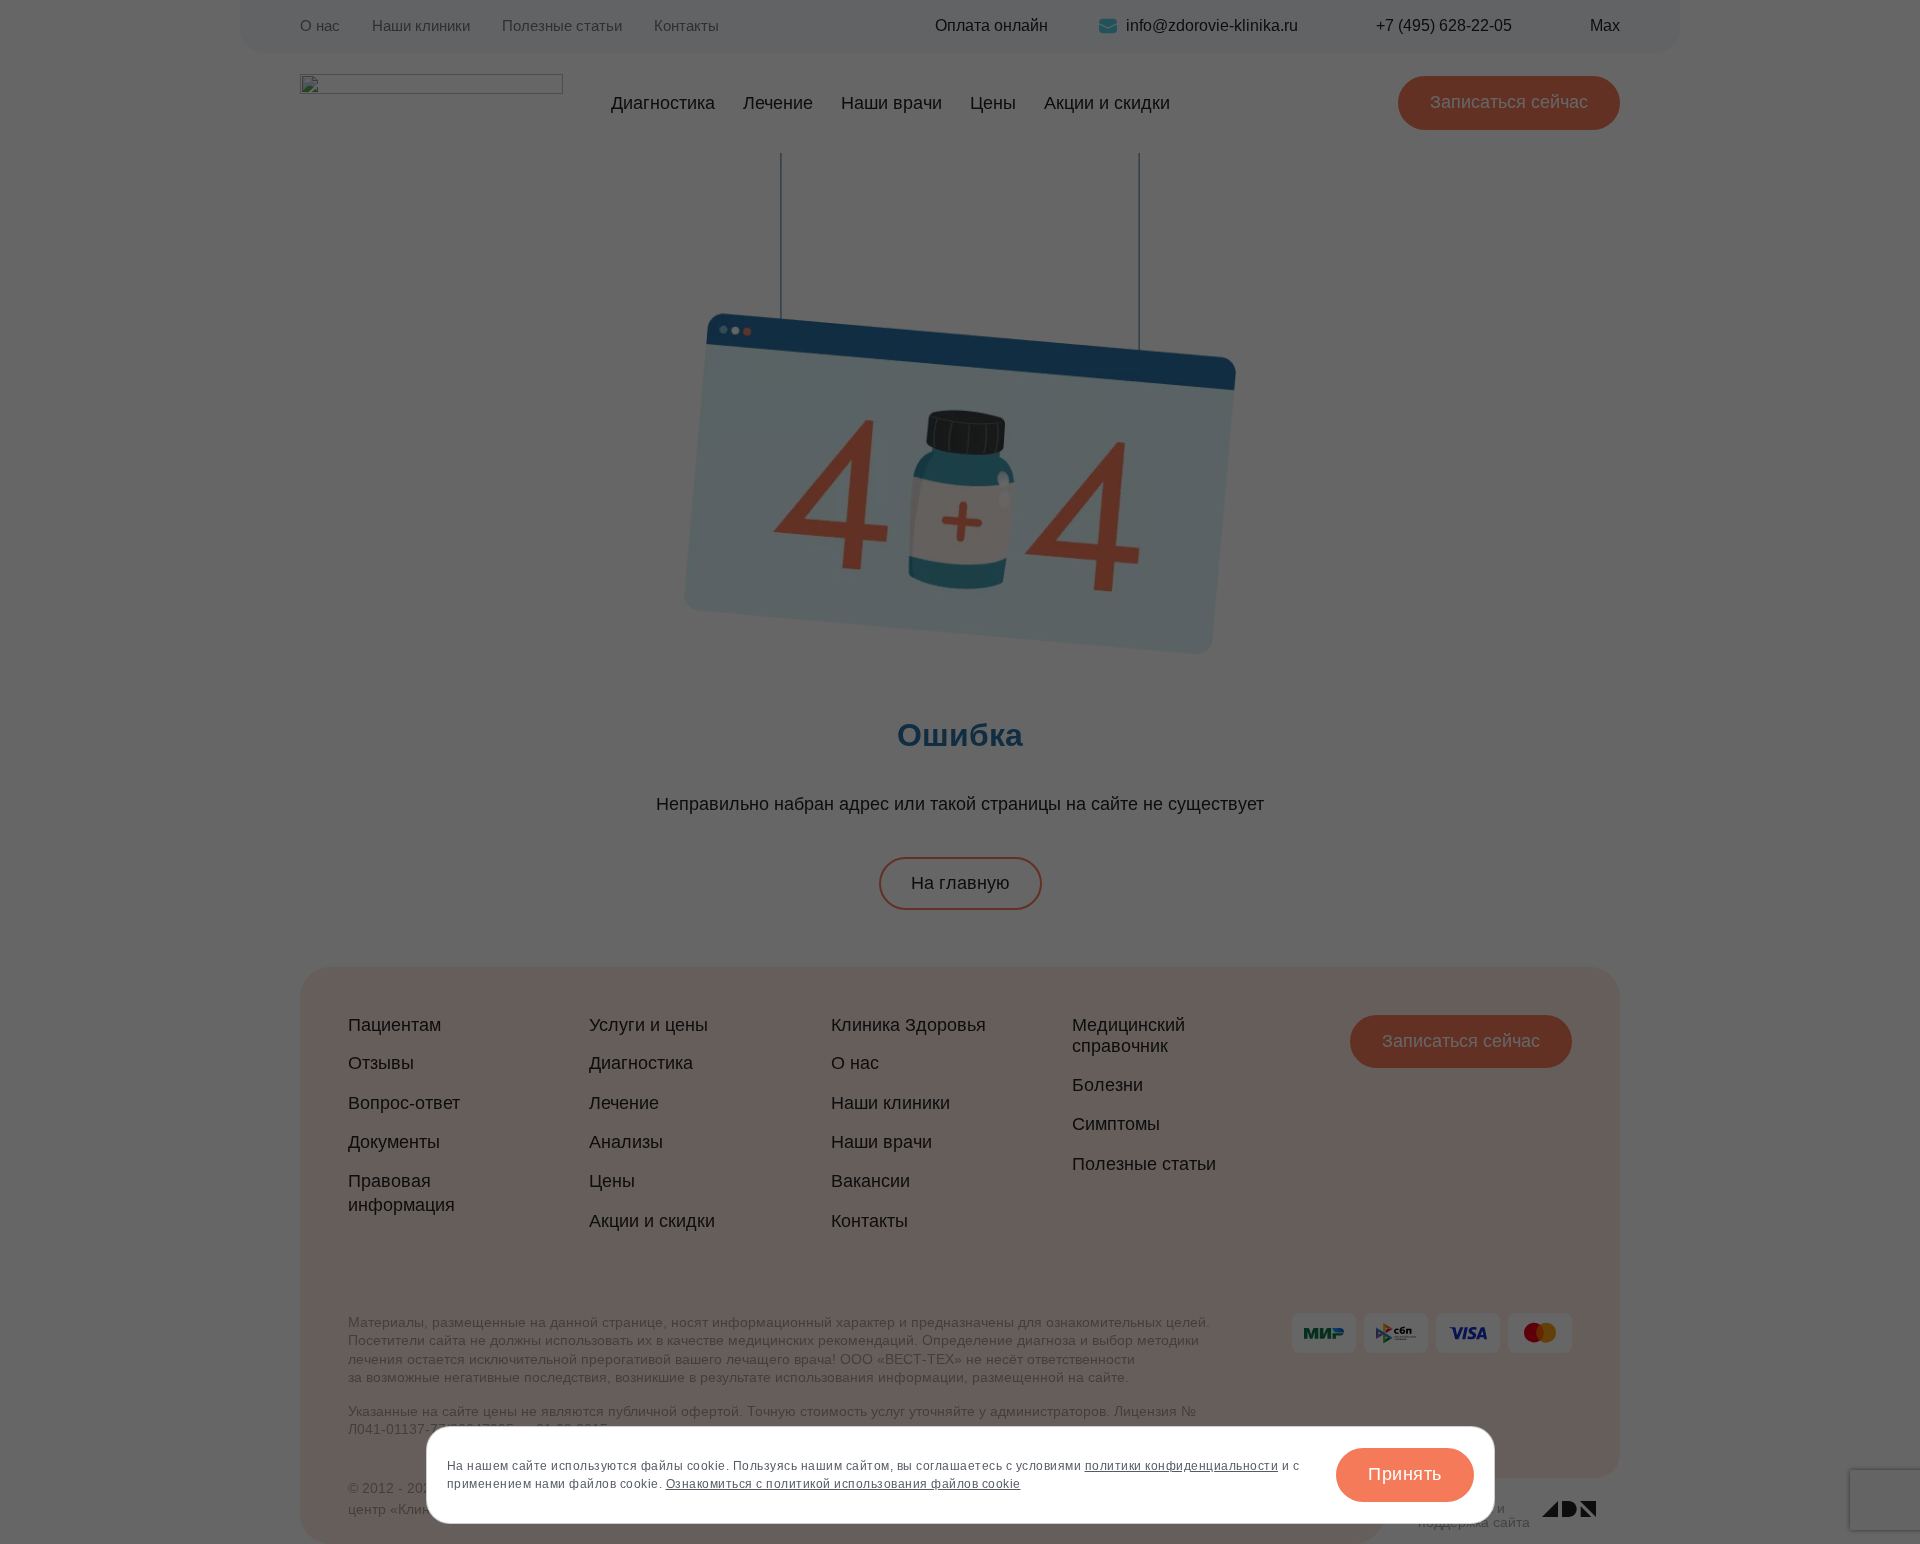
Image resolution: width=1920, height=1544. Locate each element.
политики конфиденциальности (1182, 1466)
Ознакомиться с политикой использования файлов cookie (843, 1484)
